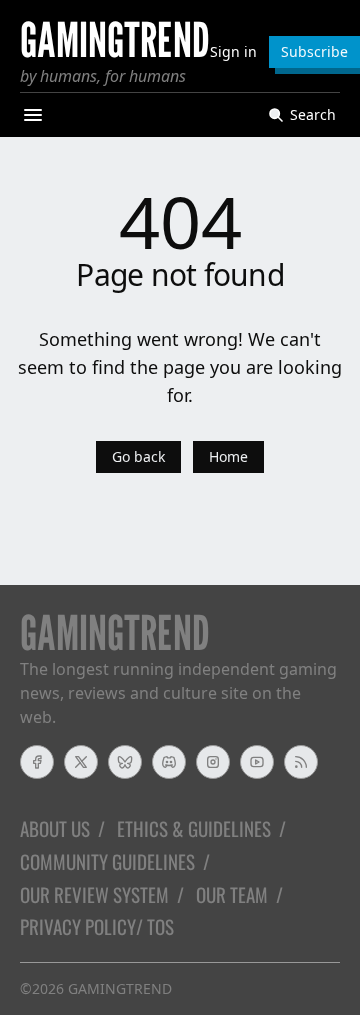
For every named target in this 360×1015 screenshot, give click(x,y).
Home (228, 456)
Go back (138, 456)
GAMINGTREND (120, 988)
